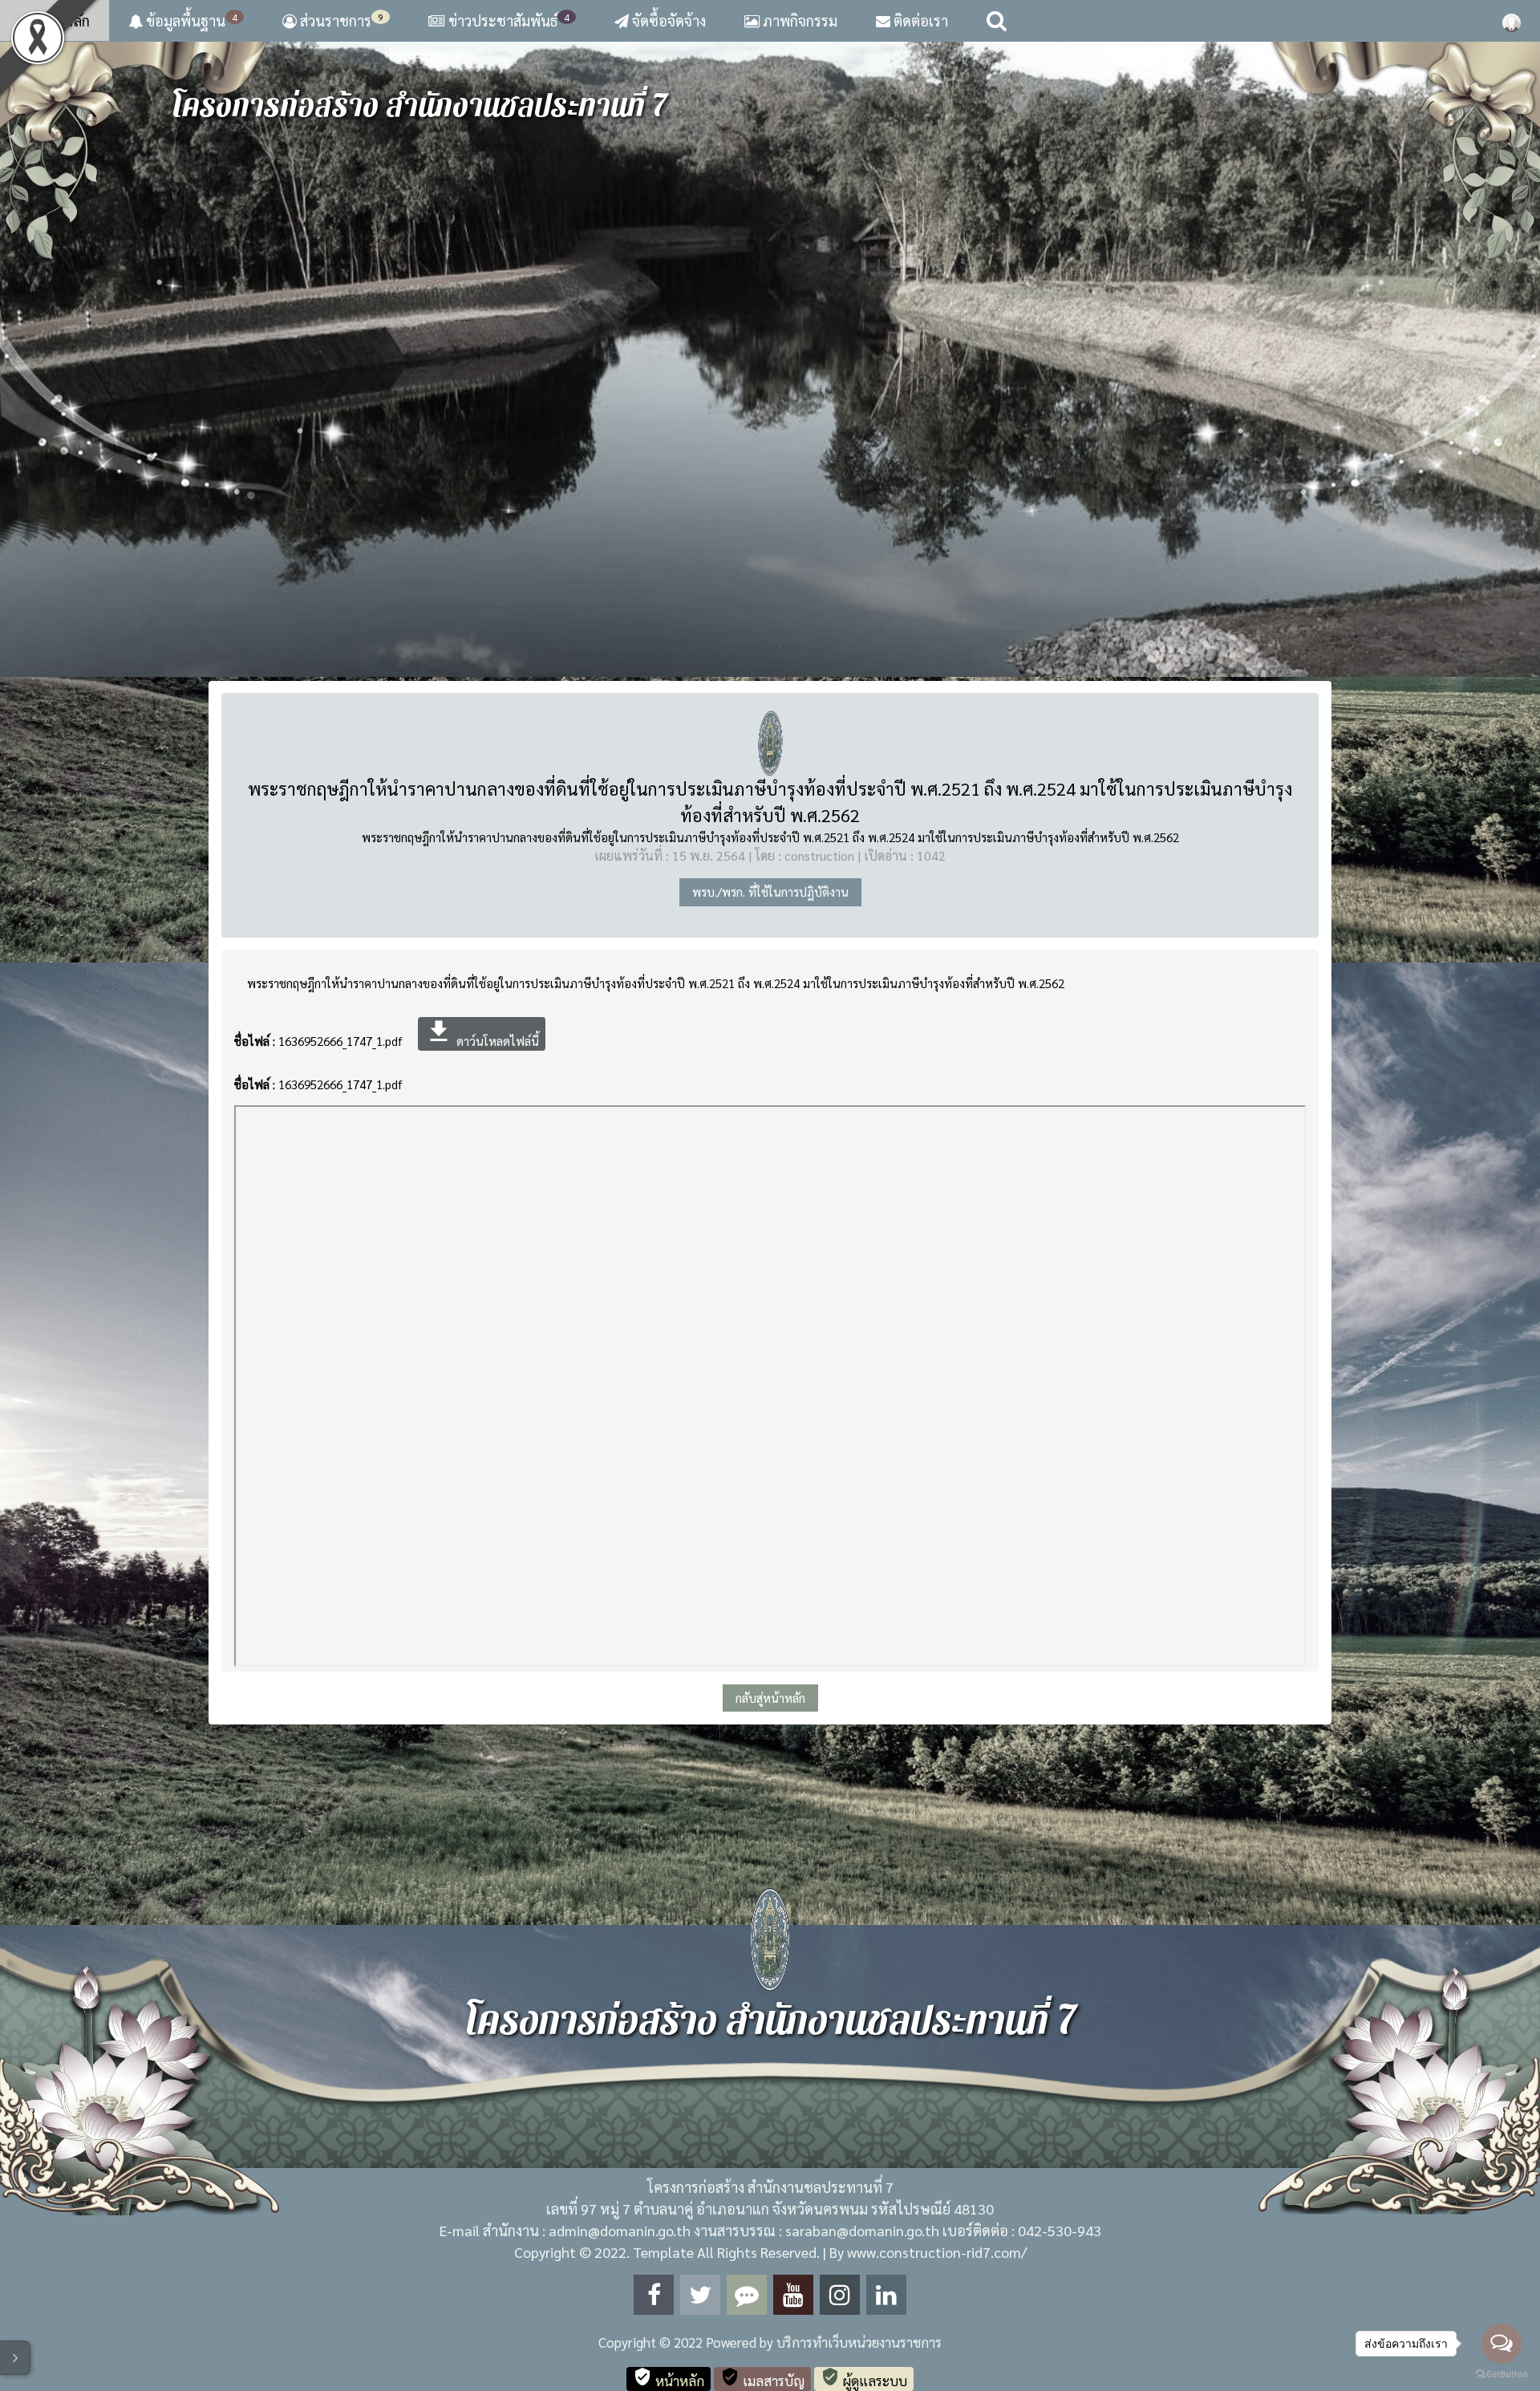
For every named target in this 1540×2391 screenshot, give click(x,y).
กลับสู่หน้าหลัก (770, 1698)
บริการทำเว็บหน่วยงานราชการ (859, 2342)
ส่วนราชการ (340, 20)
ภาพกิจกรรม (798, 20)
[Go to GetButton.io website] (1501, 2375)
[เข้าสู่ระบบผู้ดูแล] (1512, 21)
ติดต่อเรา (919, 20)
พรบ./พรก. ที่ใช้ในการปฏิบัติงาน (770, 892)
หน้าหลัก (61, 20)
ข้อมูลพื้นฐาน (190, 20)
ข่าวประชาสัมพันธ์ (509, 20)
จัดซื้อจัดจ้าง (667, 20)
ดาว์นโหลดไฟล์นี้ (482, 1033)
